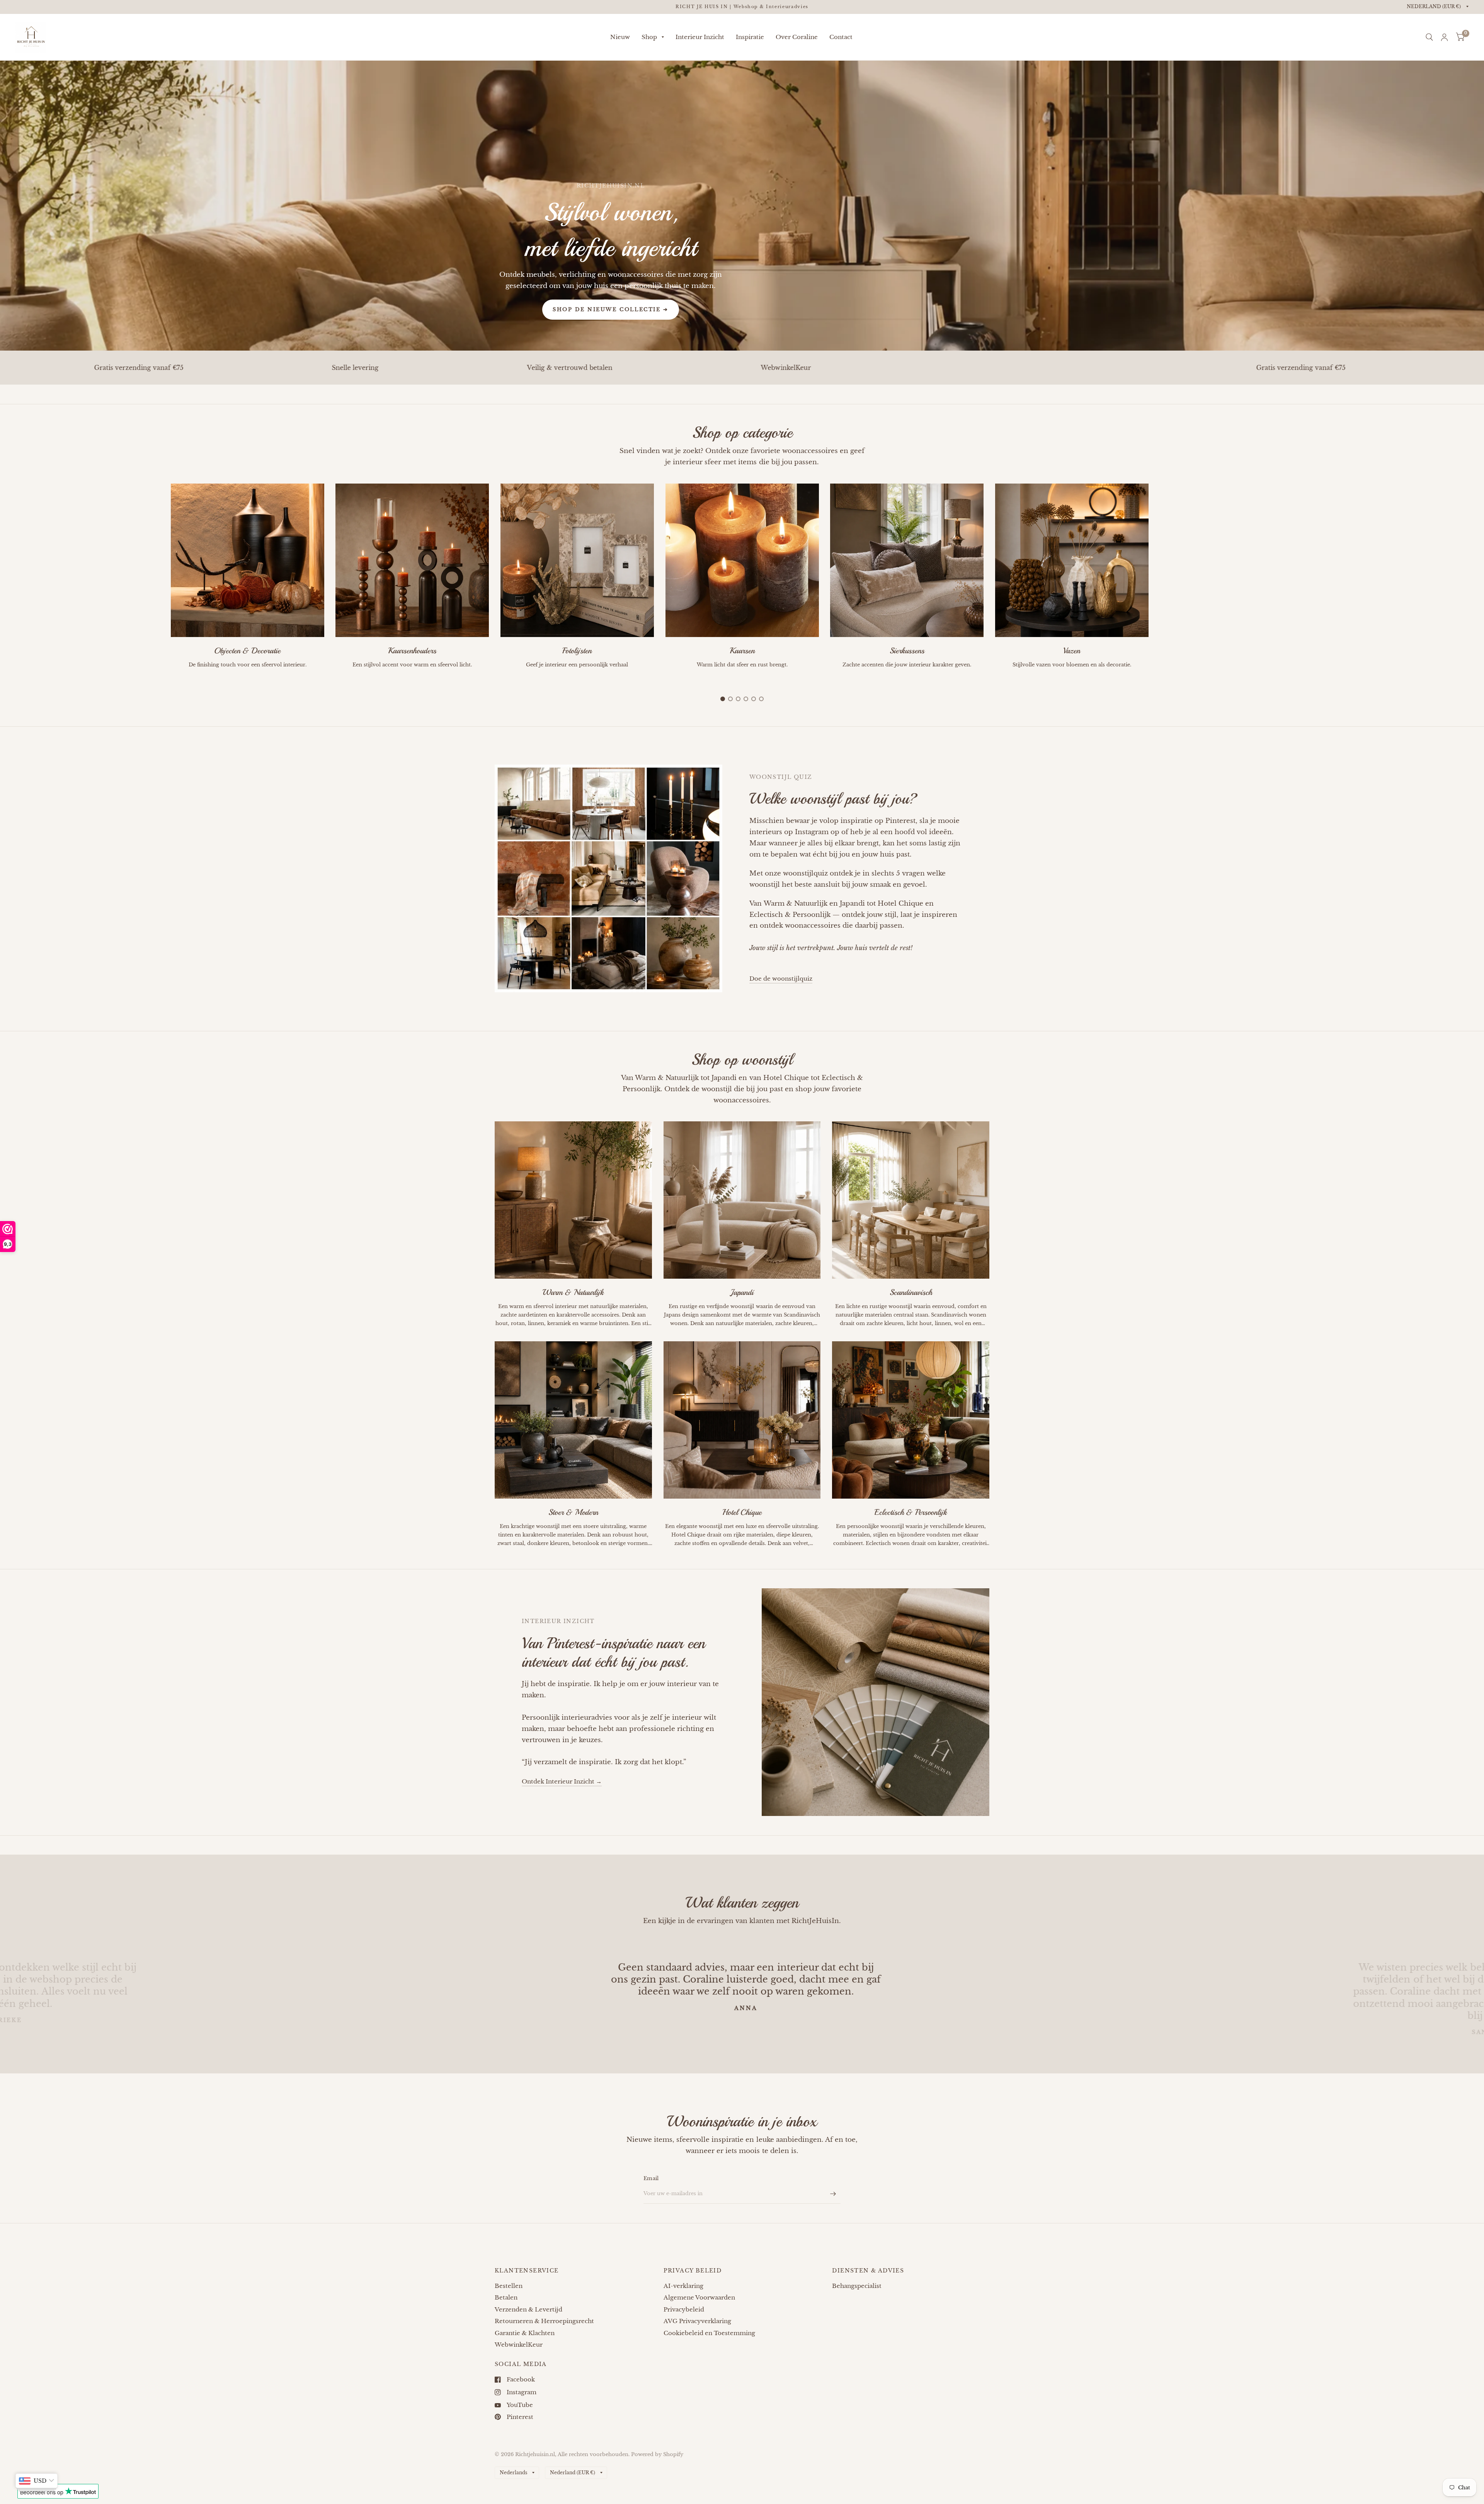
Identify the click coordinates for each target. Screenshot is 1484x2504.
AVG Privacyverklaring (697, 2321)
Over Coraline (797, 37)
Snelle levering (1143, 368)
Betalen (506, 2297)
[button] (611, 310)
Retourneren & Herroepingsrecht (544, 2321)
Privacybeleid (684, 2309)
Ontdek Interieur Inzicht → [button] (562, 1781)
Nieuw (620, 37)
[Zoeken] (1429, 37)
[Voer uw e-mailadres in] (833, 2194)
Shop (649, 37)
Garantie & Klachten (525, 2333)
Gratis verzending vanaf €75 (927, 368)
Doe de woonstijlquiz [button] (781, 979)
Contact (841, 37)
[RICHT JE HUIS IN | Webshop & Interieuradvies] (742, 7)
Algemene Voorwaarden (699, 2297)
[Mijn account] (1444, 37)
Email (651, 2178)
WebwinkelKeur (412, 368)
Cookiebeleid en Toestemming (709, 2333)
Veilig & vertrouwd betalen (195, 368)
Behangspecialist (857, 2286)
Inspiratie (750, 37)
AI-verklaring (683, 2286)
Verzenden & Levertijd (528, 2309)
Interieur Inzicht (700, 37)
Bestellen (509, 2286)
